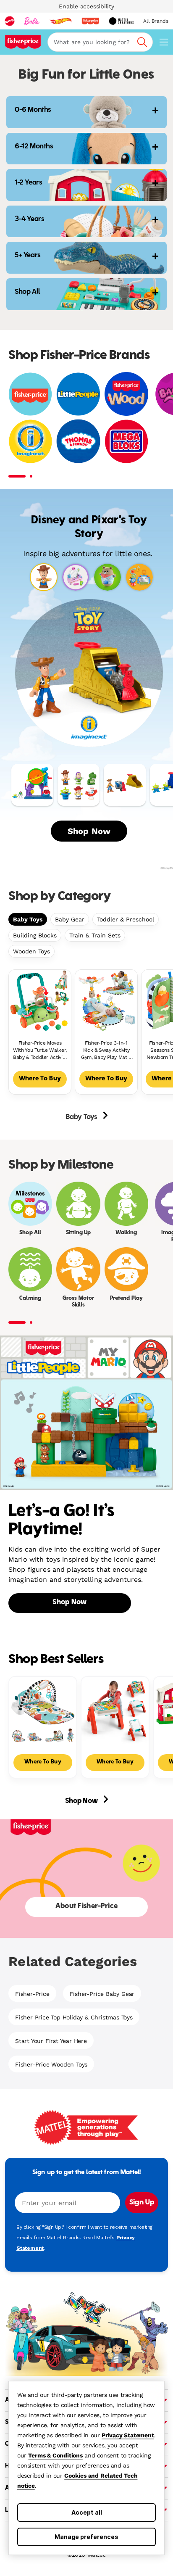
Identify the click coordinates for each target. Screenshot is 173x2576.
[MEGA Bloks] (126, 441)
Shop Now (89, 831)
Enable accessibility (86, 6)
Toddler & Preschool (126, 919)
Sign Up (142, 2203)
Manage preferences (86, 2537)
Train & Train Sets (95, 935)
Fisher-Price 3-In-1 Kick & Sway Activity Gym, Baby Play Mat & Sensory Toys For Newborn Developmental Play (106, 1050)
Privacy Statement (128, 2435)
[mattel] (10, 21)
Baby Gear (70, 919)
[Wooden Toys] (126, 394)
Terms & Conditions (55, 2455)
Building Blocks (35, 935)
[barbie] (32, 21)
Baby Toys (28, 919)
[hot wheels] (60, 21)
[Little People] (78, 394)
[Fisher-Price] (30, 394)
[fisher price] (90, 21)
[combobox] (100, 42)
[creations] (121, 21)
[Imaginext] (30, 441)
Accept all (87, 2512)
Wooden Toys (31, 951)
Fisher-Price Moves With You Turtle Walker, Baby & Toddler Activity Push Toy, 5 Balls (40, 1050)
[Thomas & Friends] (78, 441)
